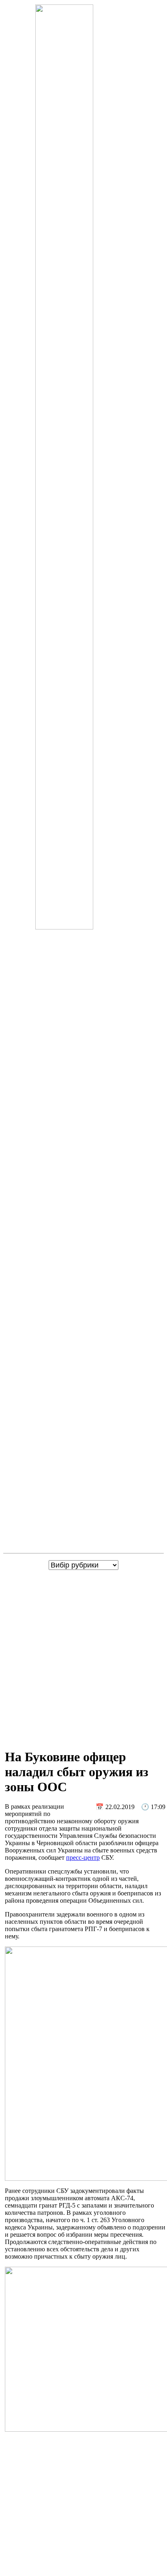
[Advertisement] (83, 1657)
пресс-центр (83, 1858)
